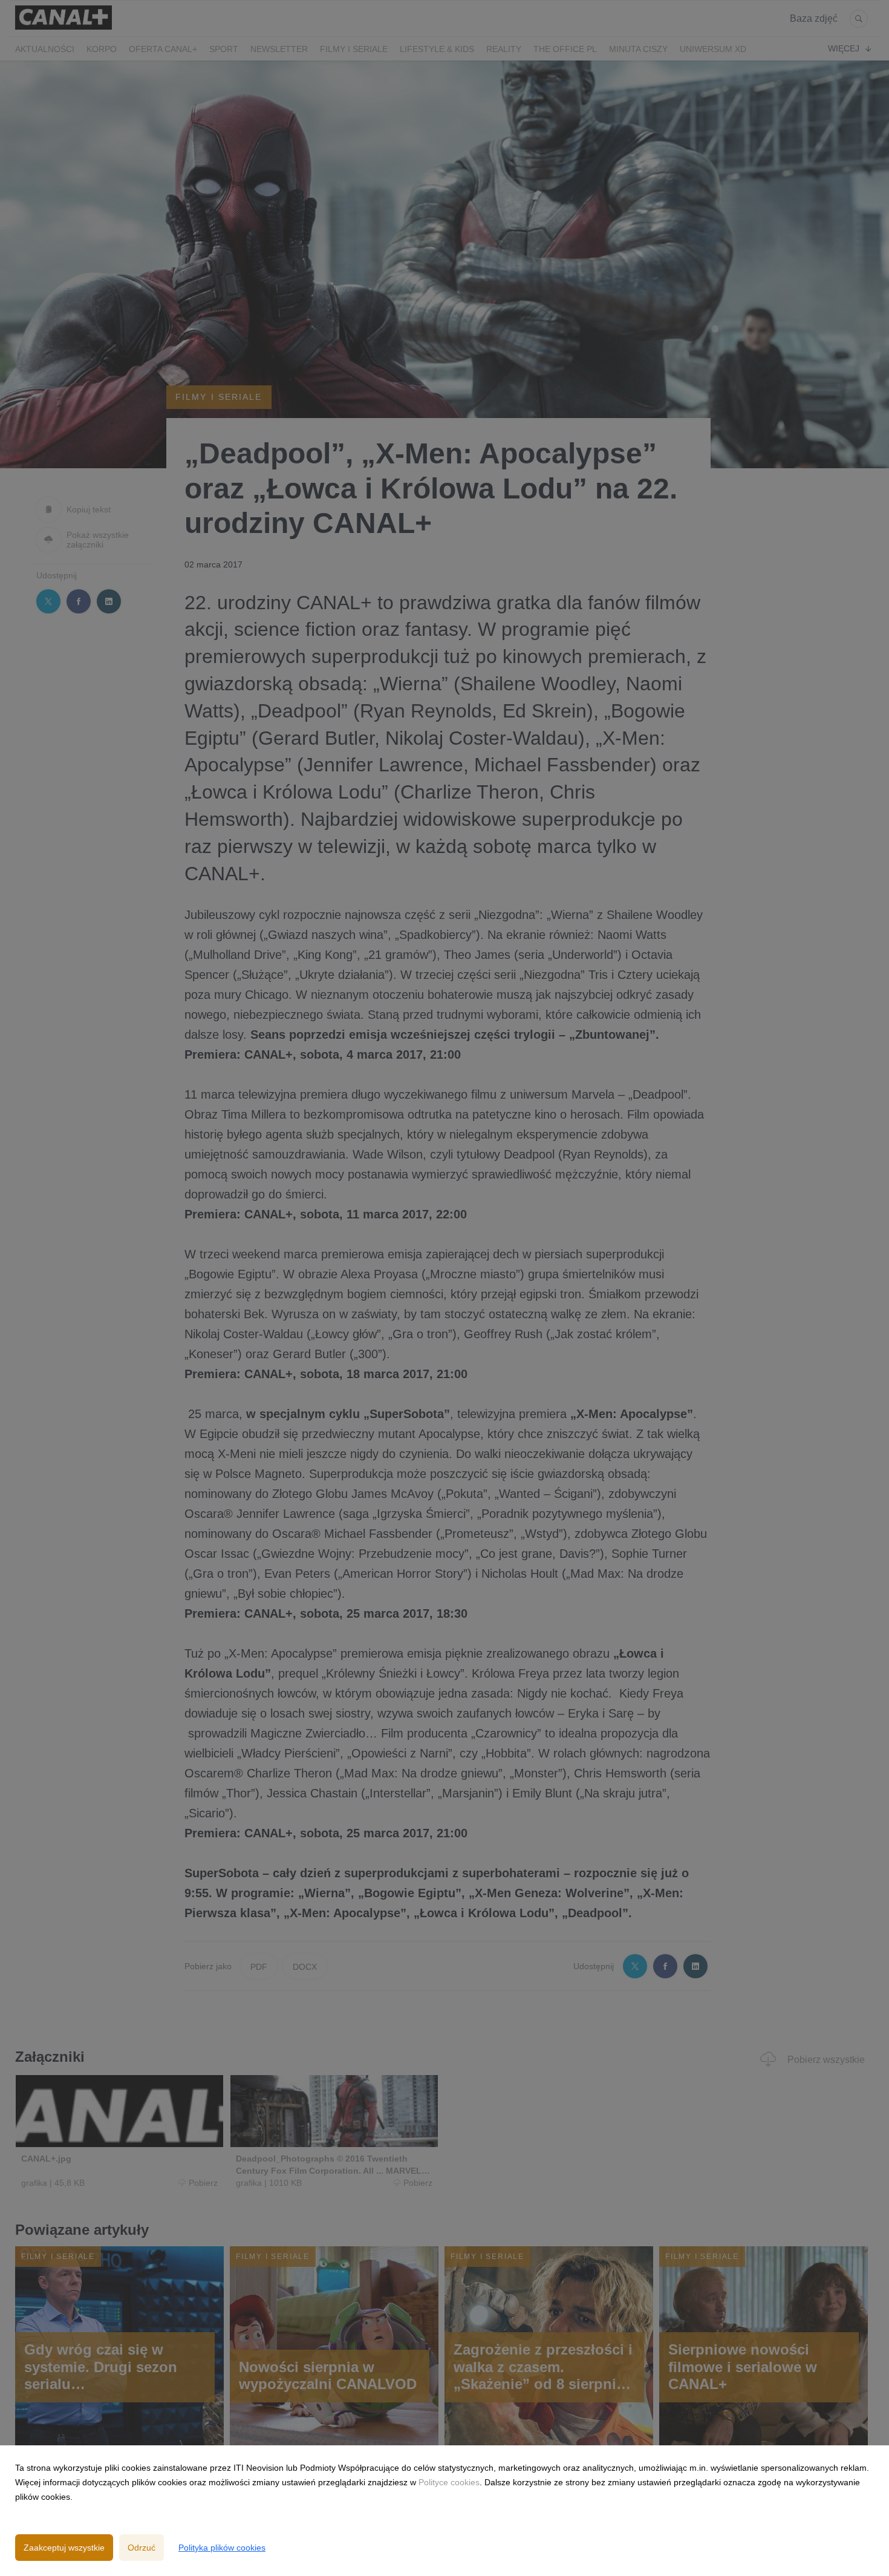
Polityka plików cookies (222, 2548)
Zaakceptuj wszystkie (64, 2548)
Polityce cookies (449, 2482)
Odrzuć (142, 2548)
